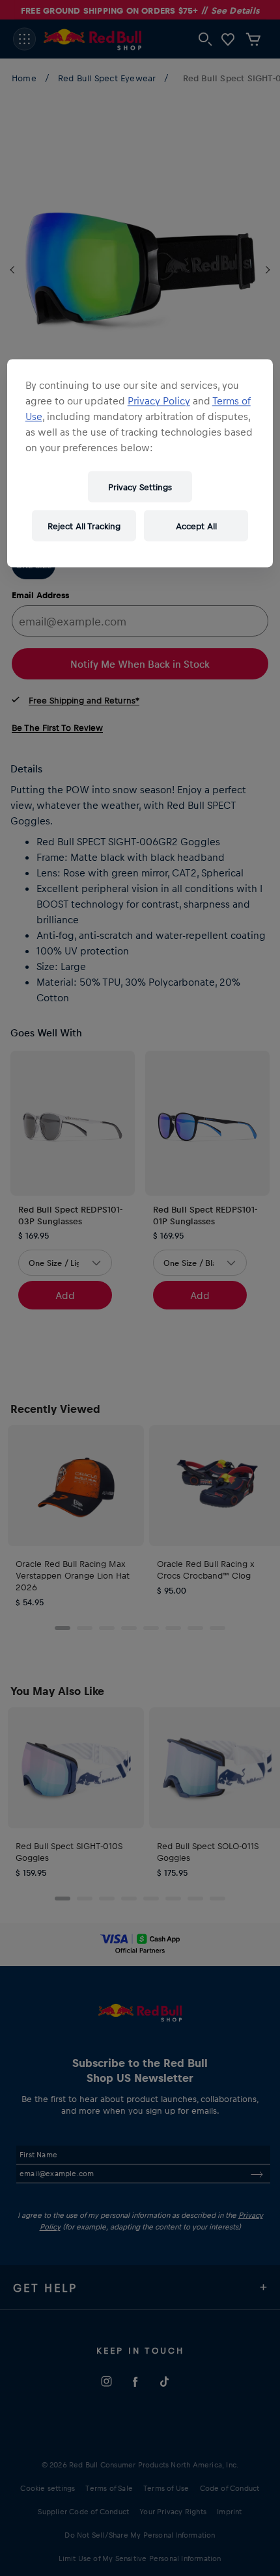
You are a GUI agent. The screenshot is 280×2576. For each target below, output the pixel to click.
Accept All (196, 526)
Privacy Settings (140, 487)
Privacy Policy (159, 401)
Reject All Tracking (84, 526)
